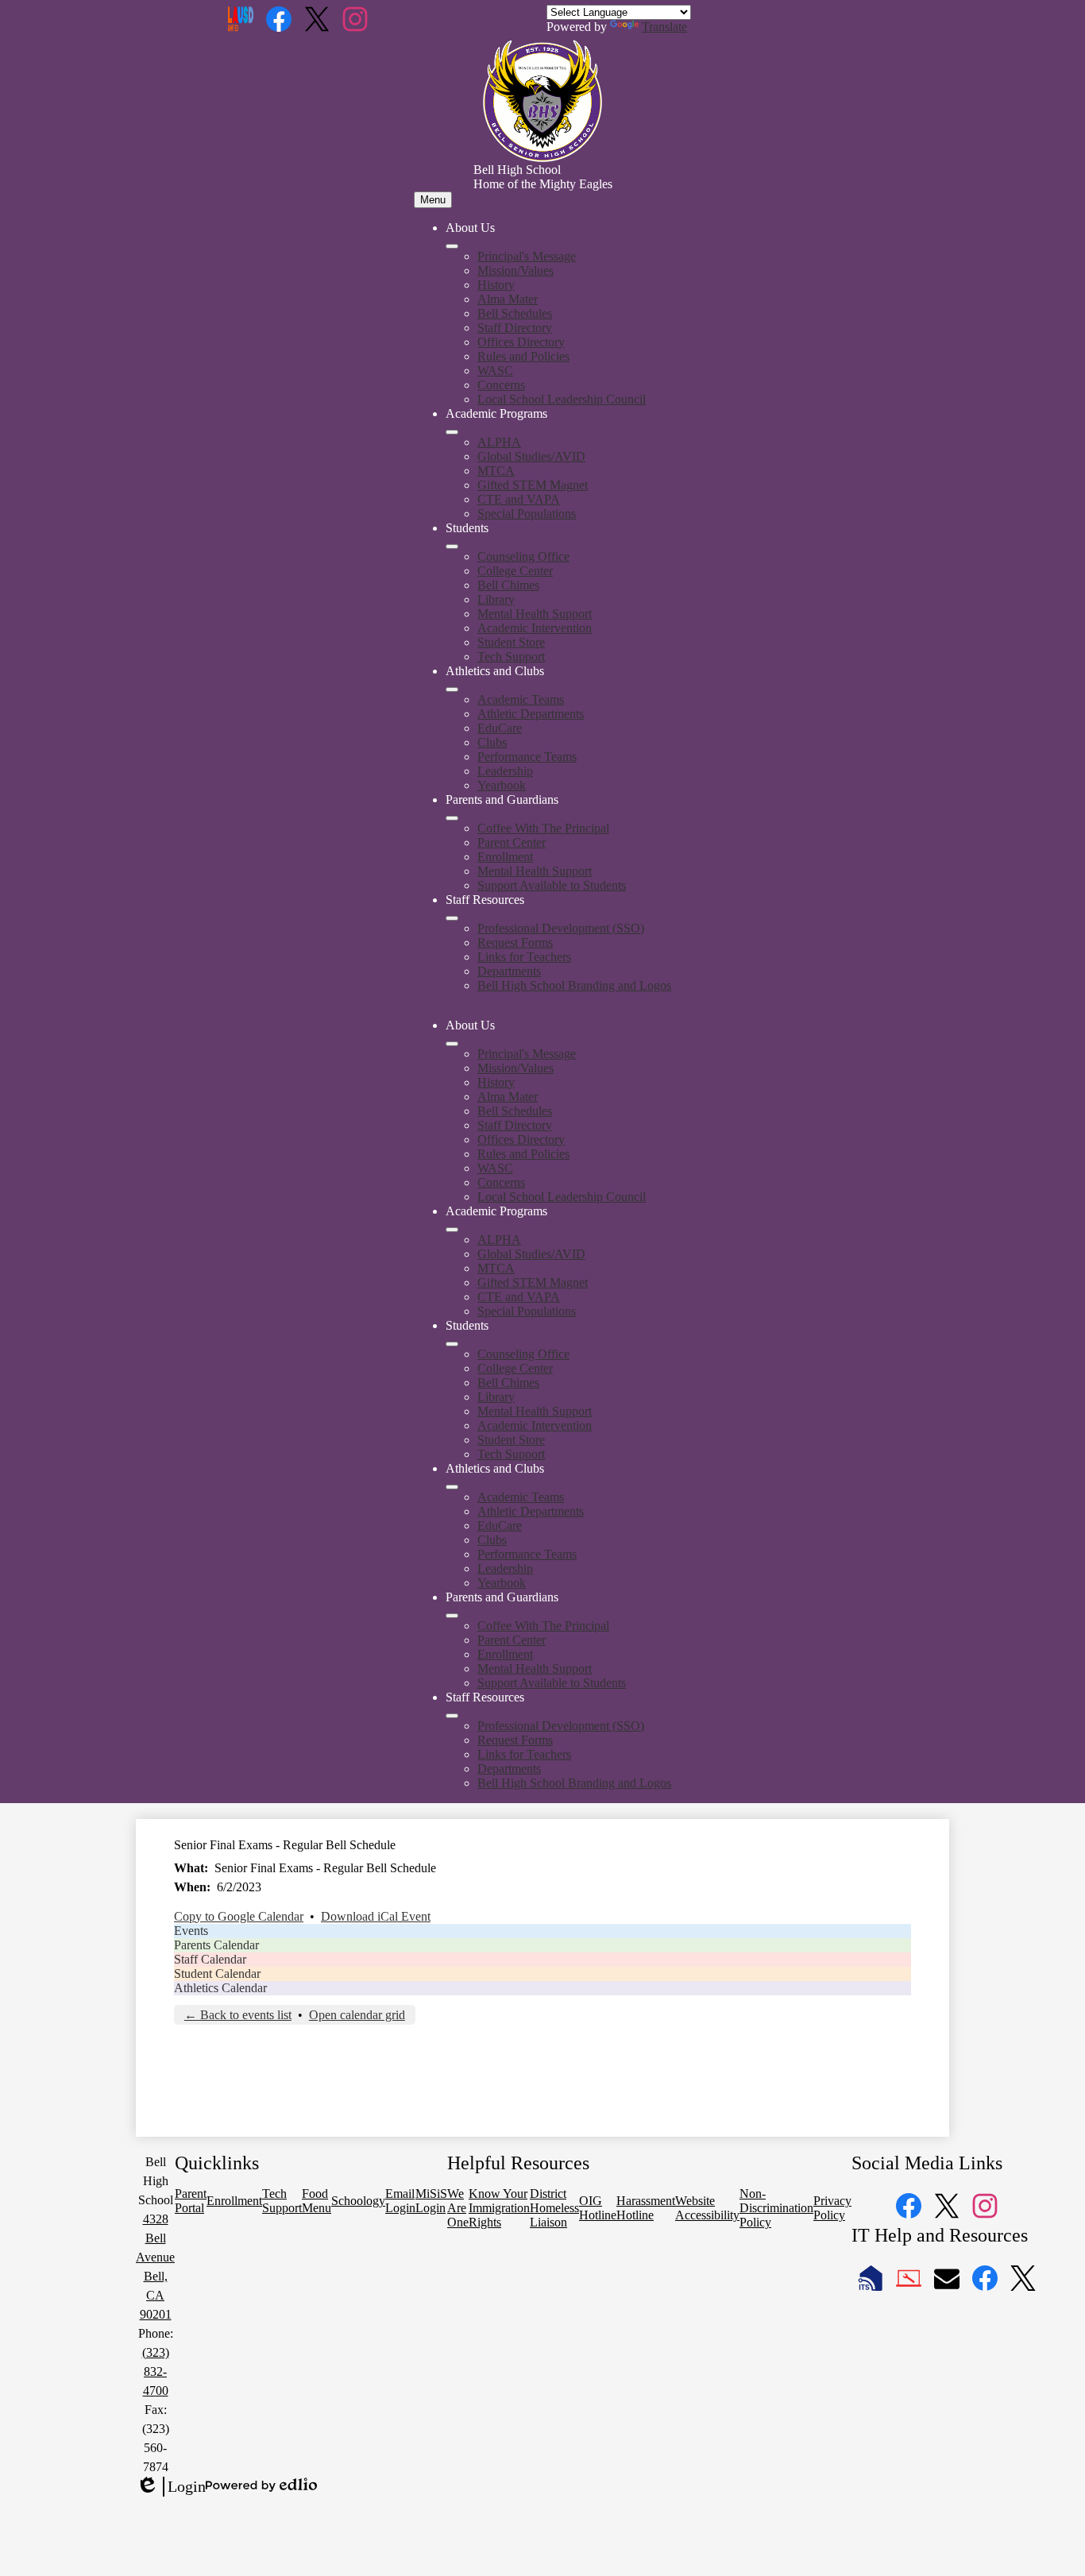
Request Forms (515, 942)
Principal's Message (527, 256)
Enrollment (505, 857)
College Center (515, 571)
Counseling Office (523, 556)
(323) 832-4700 (156, 2371)
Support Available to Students (552, 885)
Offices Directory (521, 342)
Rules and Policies (523, 356)
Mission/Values (515, 270)
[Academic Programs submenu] (452, 432)
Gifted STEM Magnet (533, 485)
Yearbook (502, 785)
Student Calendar (217, 1974)
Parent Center (512, 842)
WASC (495, 371)
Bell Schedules (515, 313)
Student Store (511, 642)
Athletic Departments (531, 714)
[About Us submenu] (452, 246)
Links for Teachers (524, 957)
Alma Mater (508, 299)
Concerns (501, 385)
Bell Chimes (508, 585)
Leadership (505, 771)
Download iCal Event (376, 1916)
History (496, 285)
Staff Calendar (210, 1959)
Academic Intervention (535, 628)
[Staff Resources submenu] (452, 918)
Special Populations (527, 514)
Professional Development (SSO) (561, 928)
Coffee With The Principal (543, 828)
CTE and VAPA (519, 499)
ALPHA (499, 442)
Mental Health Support (535, 614)
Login (171, 2487)
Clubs (492, 742)
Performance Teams (527, 757)
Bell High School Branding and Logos (574, 985)
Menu (433, 200)
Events (191, 1931)
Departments (509, 971)
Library (496, 599)
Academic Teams (521, 699)
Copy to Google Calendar (239, 1916)
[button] (452, 1044)
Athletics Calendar (220, 1988)
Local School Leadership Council (562, 399)
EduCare (500, 728)
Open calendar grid (357, 2015)
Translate (664, 27)
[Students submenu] (452, 546)
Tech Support (511, 657)
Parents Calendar (216, 1945)
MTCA (496, 471)
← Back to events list (238, 2015)
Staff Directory (515, 328)
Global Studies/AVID (531, 456)
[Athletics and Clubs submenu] (452, 689)
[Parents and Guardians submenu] (452, 818)
